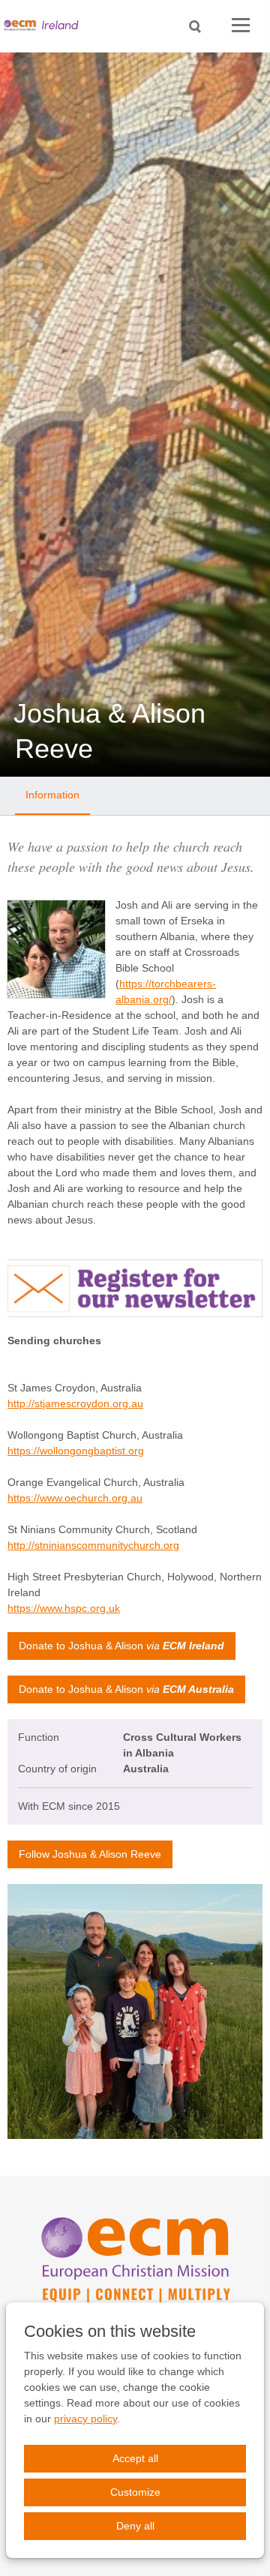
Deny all (135, 2526)
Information (52, 795)
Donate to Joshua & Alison (121, 1646)
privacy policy (85, 2419)
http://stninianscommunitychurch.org (93, 1545)
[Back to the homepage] (45, 26)
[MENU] (241, 26)
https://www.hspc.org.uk (64, 1608)
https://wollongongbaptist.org (76, 1451)
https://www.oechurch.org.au (75, 1498)
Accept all (135, 2458)
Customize (135, 2492)
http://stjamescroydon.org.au (75, 1403)
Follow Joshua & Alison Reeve (90, 1854)
